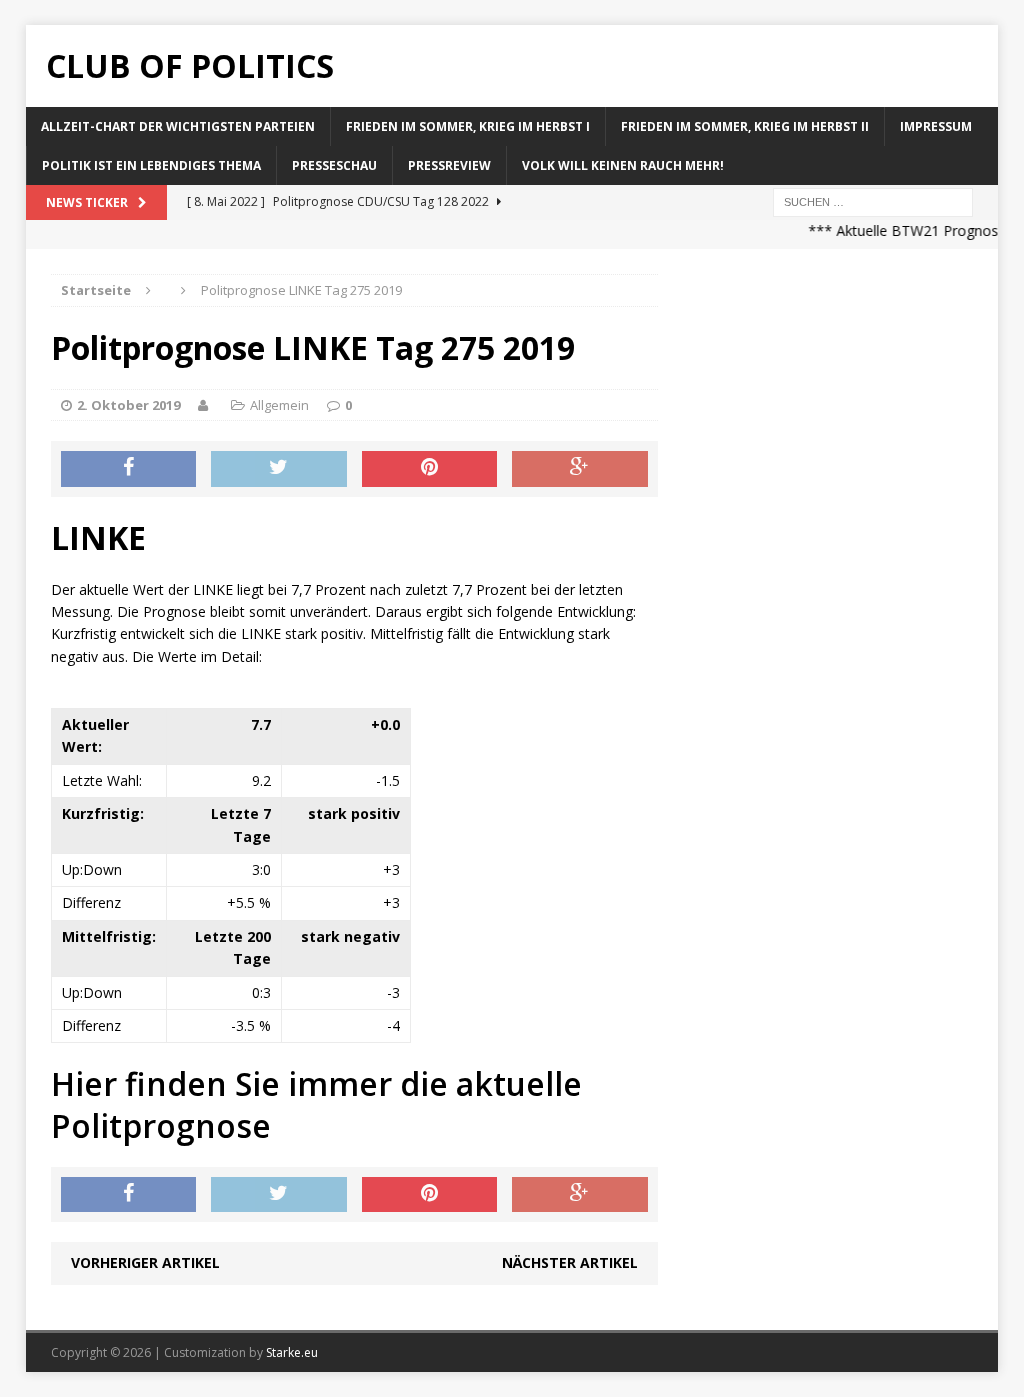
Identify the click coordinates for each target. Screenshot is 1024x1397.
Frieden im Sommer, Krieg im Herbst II (745, 126)
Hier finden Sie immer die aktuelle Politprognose (316, 1104)
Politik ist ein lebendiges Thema (151, 165)
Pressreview (449, 165)
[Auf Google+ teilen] (580, 469)
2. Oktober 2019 (128, 405)
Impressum (936, 126)
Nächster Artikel (570, 1262)
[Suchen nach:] (873, 201)
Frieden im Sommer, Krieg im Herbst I (468, 126)
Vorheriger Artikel (145, 1262)
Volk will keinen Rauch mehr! (623, 165)
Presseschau (334, 165)
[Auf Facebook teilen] (129, 469)
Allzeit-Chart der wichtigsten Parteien (178, 126)
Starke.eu (292, 1352)
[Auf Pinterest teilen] (430, 469)
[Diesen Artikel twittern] (279, 469)
